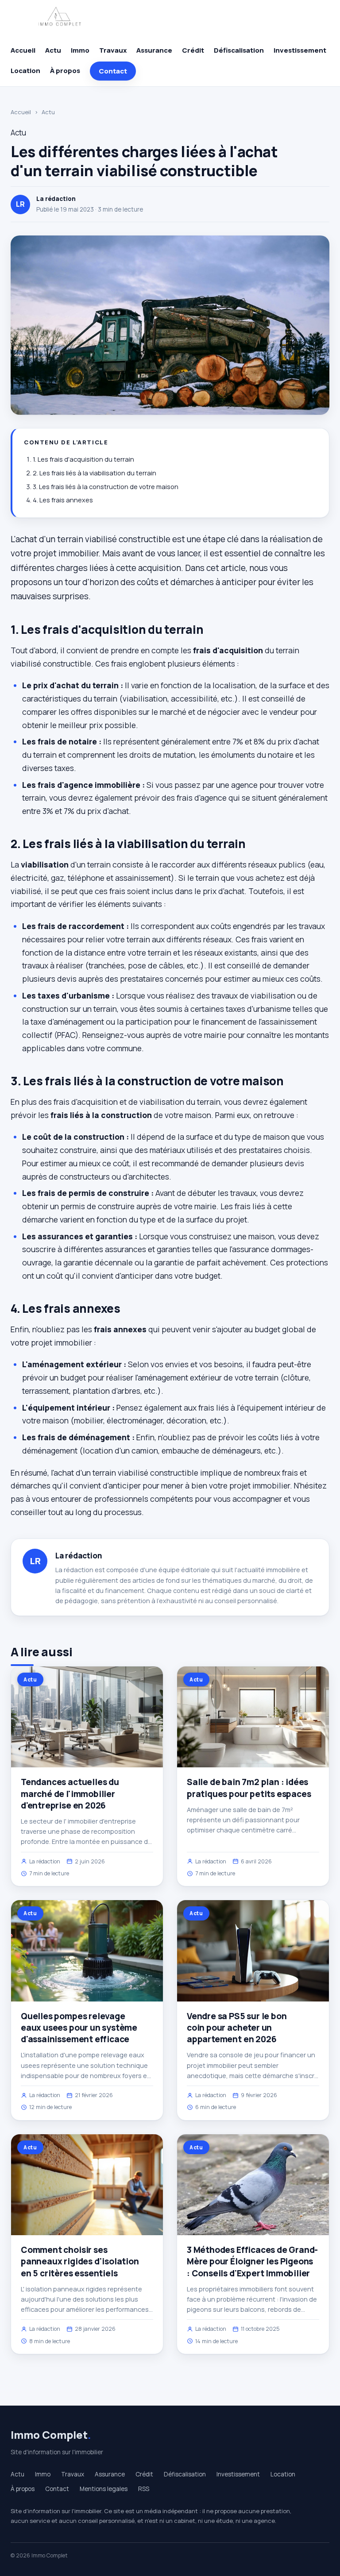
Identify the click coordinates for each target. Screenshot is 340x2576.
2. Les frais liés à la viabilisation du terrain (95, 473)
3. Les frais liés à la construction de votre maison (106, 487)
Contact (113, 71)
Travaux (113, 50)
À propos (65, 71)
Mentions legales (104, 2489)
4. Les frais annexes (63, 500)
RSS (144, 2489)
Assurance (154, 50)
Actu (53, 50)
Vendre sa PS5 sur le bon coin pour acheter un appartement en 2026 (237, 2028)
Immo (80, 50)
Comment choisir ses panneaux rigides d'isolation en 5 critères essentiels (80, 2261)
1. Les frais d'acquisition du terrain (83, 459)
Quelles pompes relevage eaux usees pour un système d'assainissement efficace (79, 2028)
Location (25, 71)
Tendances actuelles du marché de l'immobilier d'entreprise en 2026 (70, 1793)
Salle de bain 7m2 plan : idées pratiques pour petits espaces (249, 1788)
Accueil (23, 50)
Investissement (300, 50)
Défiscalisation (239, 50)
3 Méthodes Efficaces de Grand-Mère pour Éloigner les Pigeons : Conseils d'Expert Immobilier (252, 2261)
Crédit (193, 50)
